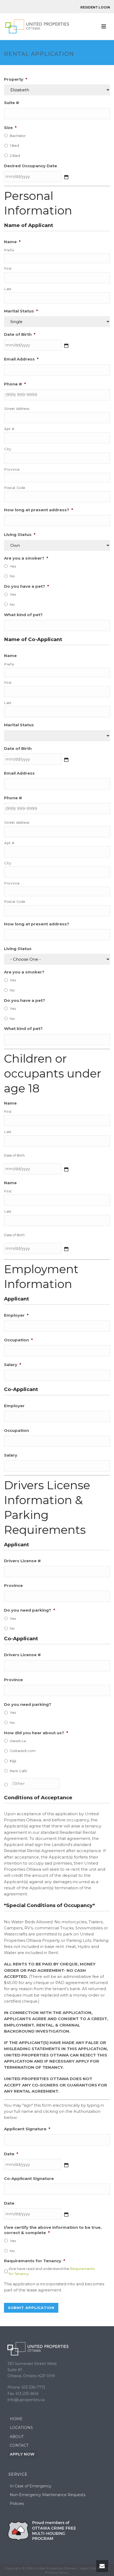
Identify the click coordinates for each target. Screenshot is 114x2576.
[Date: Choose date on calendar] (66, 2165)
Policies (17, 2504)
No (12, 576)
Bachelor (18, 136)
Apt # (9, 429)
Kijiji (13, 1761)
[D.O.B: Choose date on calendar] (66, 1169)
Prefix (9, 250)
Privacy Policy (57, 2573)
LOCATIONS (21, 2428)
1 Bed (14, 145)
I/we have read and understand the (52, 2271)
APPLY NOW (22, 2454)
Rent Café (18, 1771)
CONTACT (19, 2445)
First (8, 269)
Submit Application (31, 2308)
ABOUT (17, 2437)
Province (12, 469)
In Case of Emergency (31, 2486)
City (8, 449)
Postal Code (15, 488)
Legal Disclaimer (94, 2568)
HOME (16, 2419)
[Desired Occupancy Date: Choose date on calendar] (66, 177)
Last (8, 289)
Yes (13, 566)
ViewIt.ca (18, 1741)
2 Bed (15, 156)
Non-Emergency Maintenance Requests (48, 2495)
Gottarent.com (23, 1751)
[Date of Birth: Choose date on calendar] (66, 346)
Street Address (17, 409)
